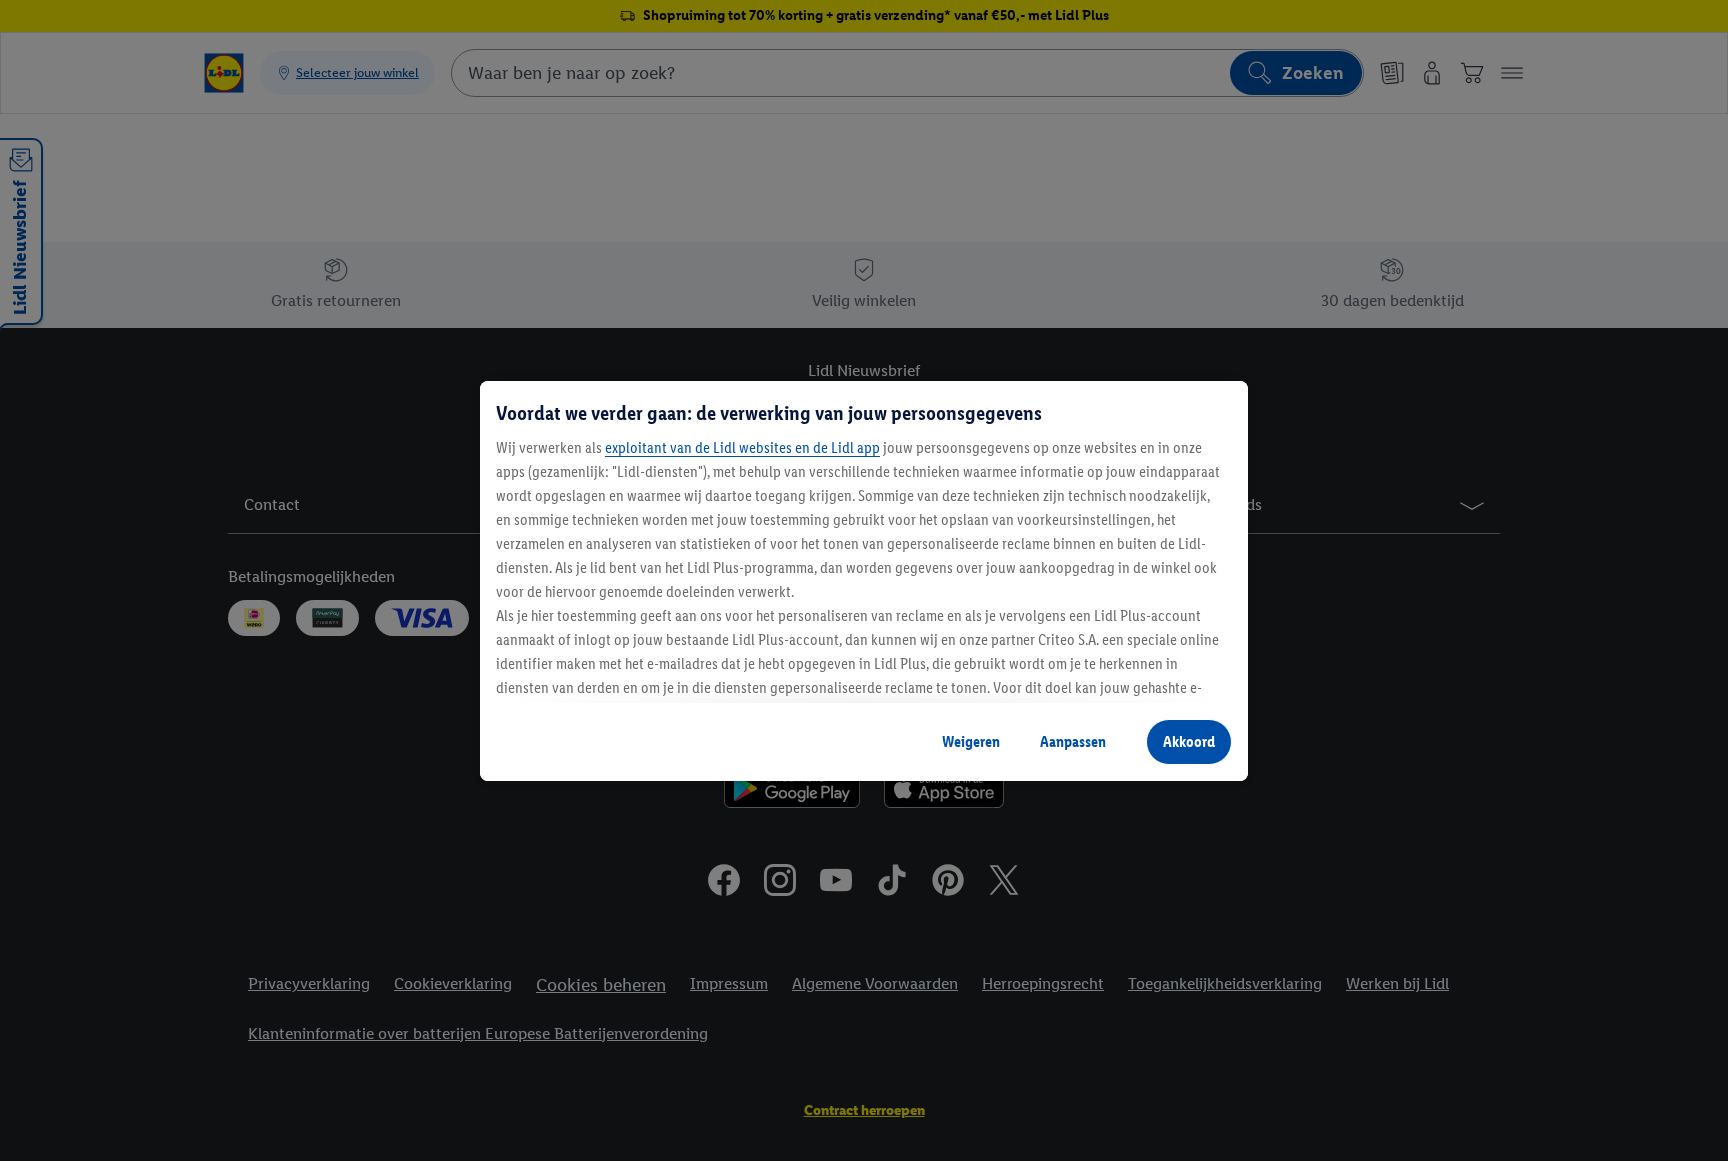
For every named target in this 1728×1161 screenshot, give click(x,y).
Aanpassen (1073, 741)
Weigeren (971, 741)
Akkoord (1189, 741)
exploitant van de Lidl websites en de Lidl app (742, 447)
